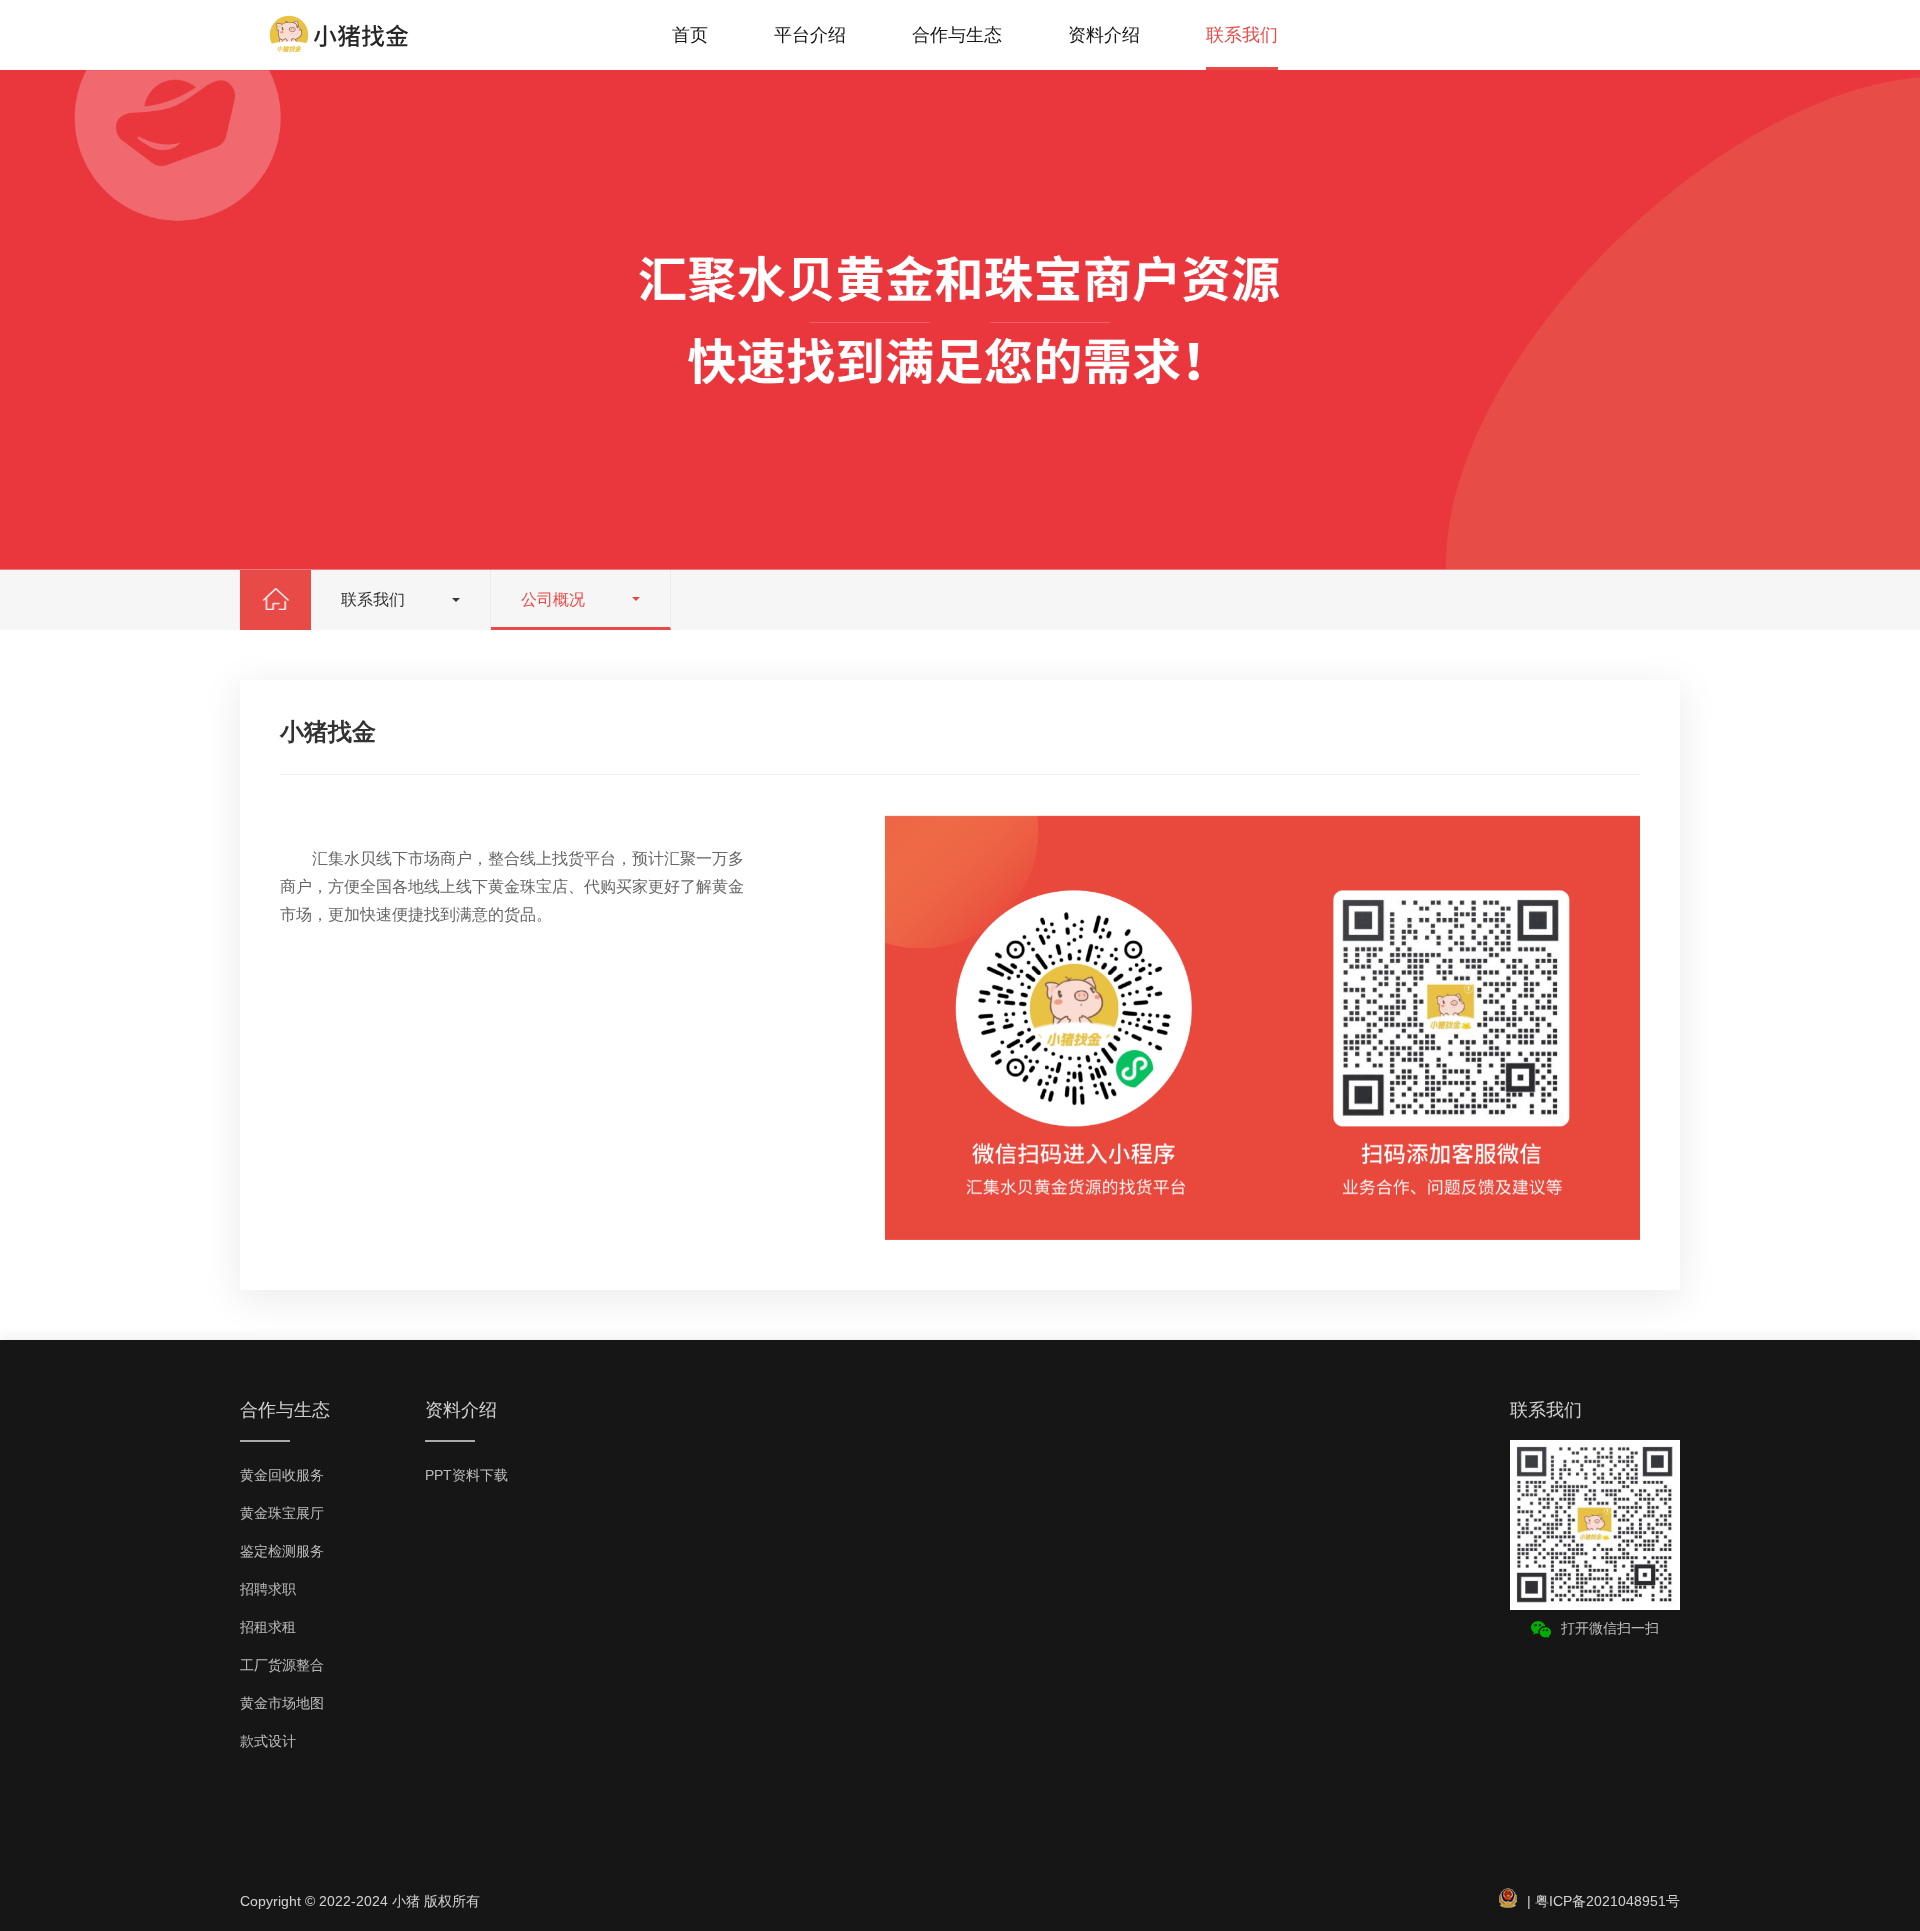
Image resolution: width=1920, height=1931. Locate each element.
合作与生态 (957, 35)
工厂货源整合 (282, 1665)
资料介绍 (1104, 35)
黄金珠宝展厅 (282, 1513)
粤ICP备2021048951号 (1607, 1901)
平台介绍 (810, 35)
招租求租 (268, 1627)
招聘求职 (268, 1589)
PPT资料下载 (466, 1475)
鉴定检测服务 (282, 1551)
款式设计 (268, 1741)
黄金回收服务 (282, 1475)
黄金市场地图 (282, 1703)
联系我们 (1242, 35)
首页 (690, 35)
